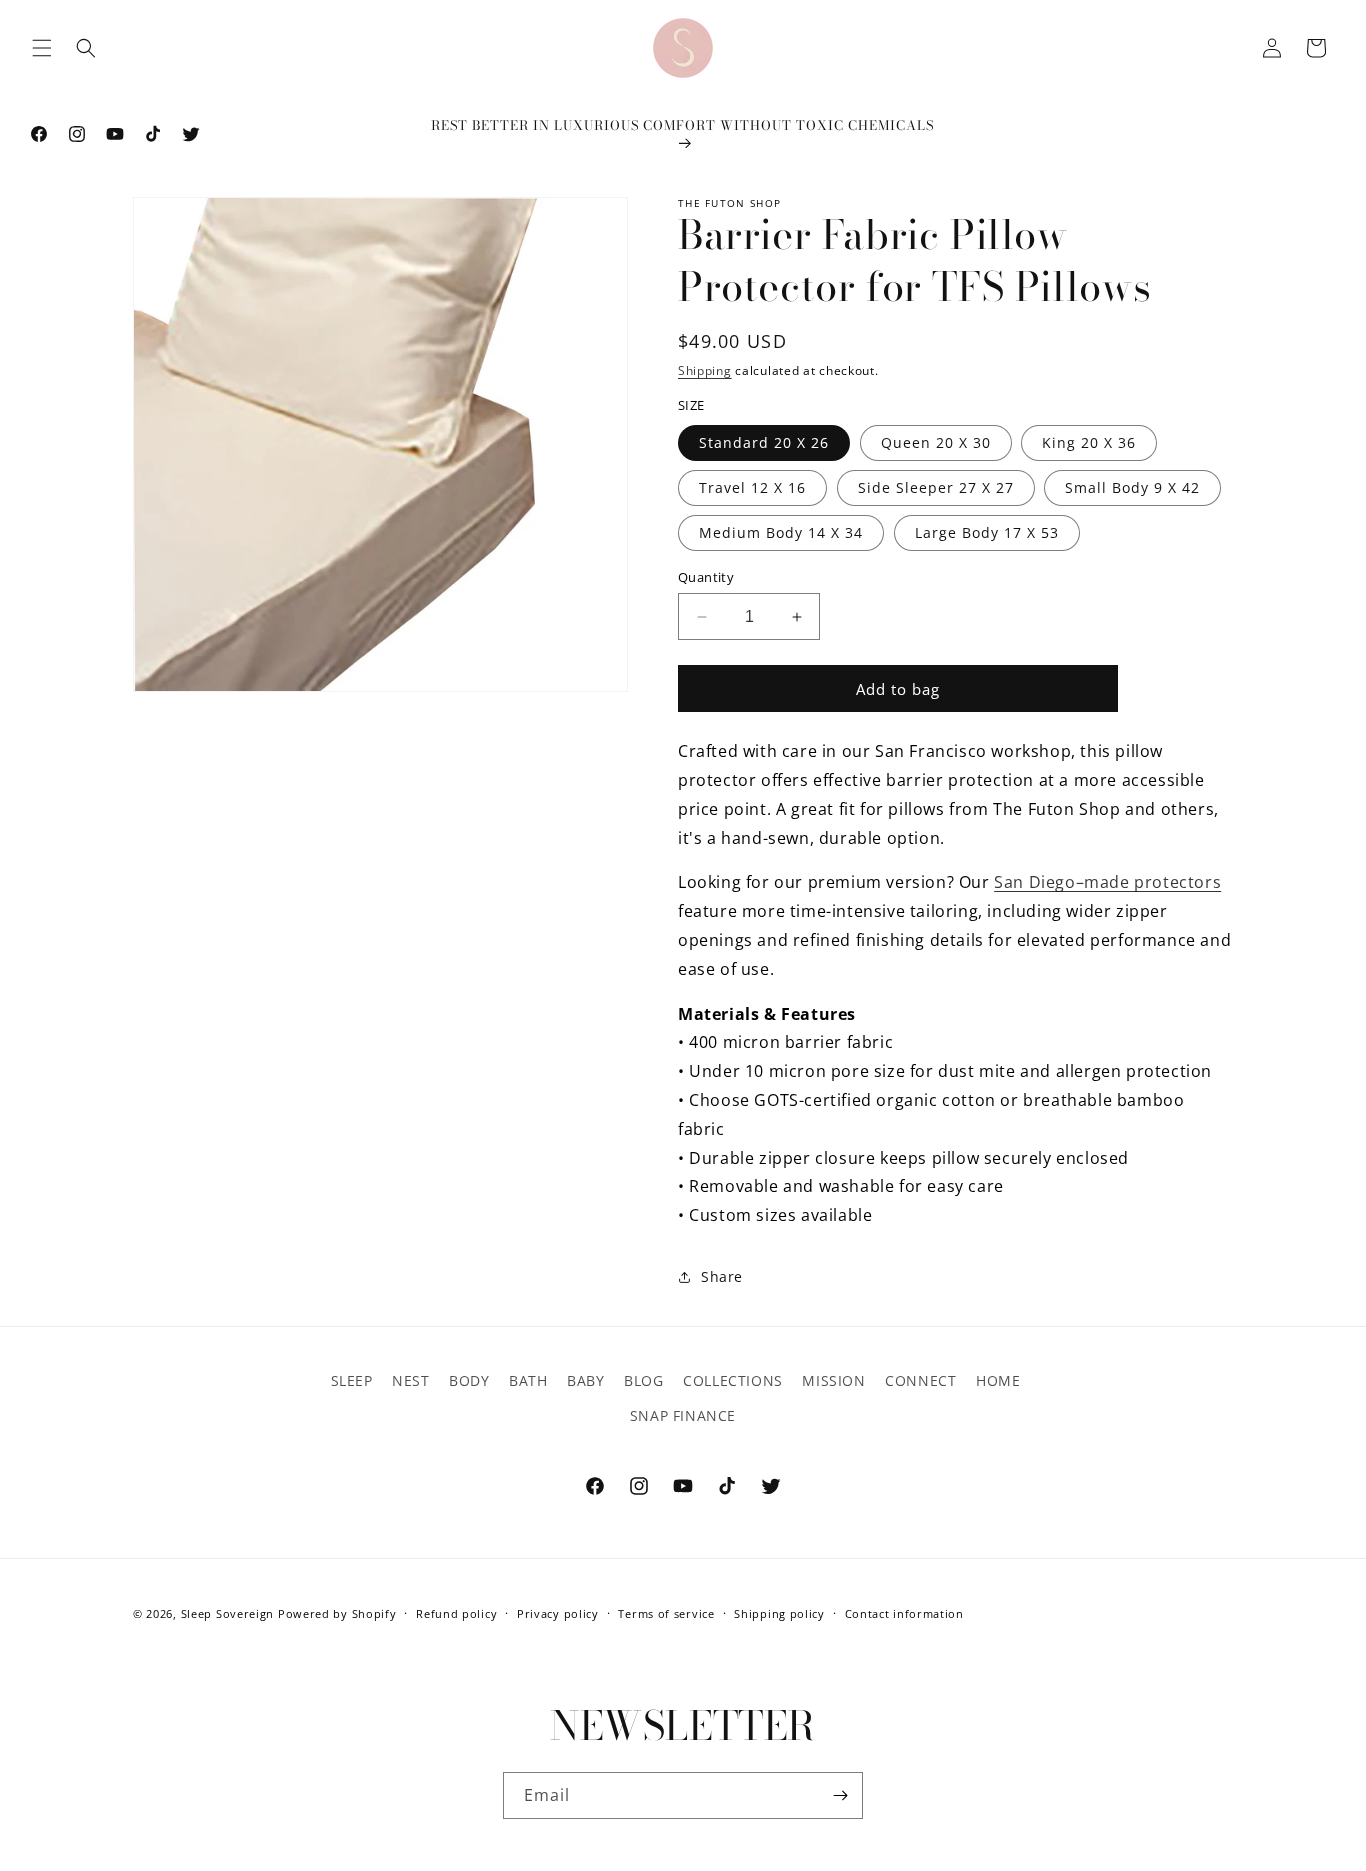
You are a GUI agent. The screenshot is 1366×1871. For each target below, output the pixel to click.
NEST (410, 1380)
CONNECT (920, 1380)
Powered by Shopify (337, 1613)
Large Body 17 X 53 (987, 532)
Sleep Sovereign (228, 1613)
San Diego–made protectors (1107, 882)
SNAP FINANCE (683, 1415)
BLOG (643, 1380)
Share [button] (722, 1276)
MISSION (833, 1380)
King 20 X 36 (1089, 442)
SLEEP (352, 1380)
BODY (469, 1380)
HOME (998, 1380)
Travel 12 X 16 (752, 487)
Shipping (705, 370)
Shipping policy (779, 1612)
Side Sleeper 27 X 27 (936, 487)
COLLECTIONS (733, 1380)
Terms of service (666, 1612)
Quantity (706, 577)
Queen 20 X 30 (936, 442)
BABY (585, 1380)
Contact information (904, 1612)
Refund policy (456, 1612)
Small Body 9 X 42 (1132, 487)
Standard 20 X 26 (764, 442)
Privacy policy (558, 1612)
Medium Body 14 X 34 (781, 532)
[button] (42, 48)
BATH (528, 1380)
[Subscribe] (840, 1795)
